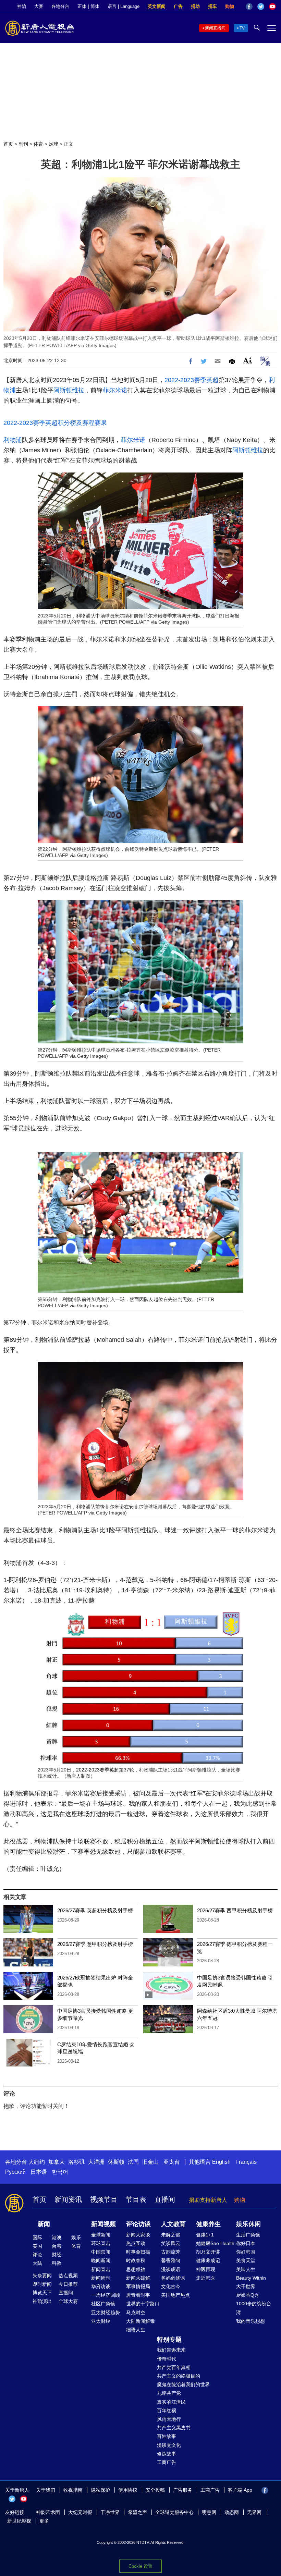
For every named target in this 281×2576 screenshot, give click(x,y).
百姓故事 (167, 2436)
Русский (15, 2172)
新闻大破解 (138, 2278)
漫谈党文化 (169, 2445)
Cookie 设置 (140, 2566)
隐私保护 (100, 2490)
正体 (82, 6)
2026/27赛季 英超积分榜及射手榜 (95, 1910)
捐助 (195, 6)
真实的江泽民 (171, 2402)
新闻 (44, 2224)
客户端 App (240, 2490)
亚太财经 (101, 2321)
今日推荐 (68, 2284)
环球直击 (101, 2243)
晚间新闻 (101, 2260)
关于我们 (46, 2490)
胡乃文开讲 (208, 2252)
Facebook (249, 7)
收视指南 (73, 2490)
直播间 (165, 2199)
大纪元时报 (80, 2512)
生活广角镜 (248, 2235)
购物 (230, 6)
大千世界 (246, 2286)
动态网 (232, 2512)
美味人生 (246, 2269)
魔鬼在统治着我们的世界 (183, 2384)
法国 (133, 2162)
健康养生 (208, 2224)
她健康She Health (215, 2243)
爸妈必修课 (173, 2278)
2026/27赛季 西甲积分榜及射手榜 (235, 1910)
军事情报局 (138, 2286)
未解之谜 (171, 2235)
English (221, 2162)
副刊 (23, 144)
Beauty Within (251, 2278)
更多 (44, 2521)
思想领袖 (136, 2269)
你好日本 (246, 2243)
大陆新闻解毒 (140, 2321)
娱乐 (76, 2237)
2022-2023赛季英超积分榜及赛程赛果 (55, 423)
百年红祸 (167, 2411)
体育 (38, 144)
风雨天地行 (169, 2419)
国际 (37, 2237)
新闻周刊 (101, 2278)
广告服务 (183, 2490)
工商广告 (167, 2462)
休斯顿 (116, 2162)
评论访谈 (138, 2224)
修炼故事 (167, 2454)
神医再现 (206, 2269)
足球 (53, 144)
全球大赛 (68, 2301)
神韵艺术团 (48, 2512)
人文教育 (173, 2224)
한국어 (60, 2172)
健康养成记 (208, 2260)
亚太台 (172, 2162)
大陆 (37, 2263)
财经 (57, 2255)
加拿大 (57, 2162)
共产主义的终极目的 (179, 2376)
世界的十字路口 (143, 2304)
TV (242, 28)
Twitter (261, 7)
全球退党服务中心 (174, 2512)
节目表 (136, 2199)
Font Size (248, 360)
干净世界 (110, 2512)
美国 (37, 2246)
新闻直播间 (215, 28)
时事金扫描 (138, 2252)
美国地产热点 (175, 2295)
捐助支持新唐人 (208, 2200)
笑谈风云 (171, 2243)
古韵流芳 (171, 2252)
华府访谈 (101, 2286)
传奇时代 (167, 2359)
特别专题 (169, 2340)
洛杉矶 (76, 2162)
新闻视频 (103, 2224)
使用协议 (128, 2490)
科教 (57, 2263)
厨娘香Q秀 (248, 2295)
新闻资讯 (68, 2199)
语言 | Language (124, 6)
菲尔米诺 (115, 390)
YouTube (272, 7)
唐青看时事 (138, 2295)
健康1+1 (205, 2235)
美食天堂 (246, 2260)
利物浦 (13, 440)
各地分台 (60, 6)
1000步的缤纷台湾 (254, 2308)
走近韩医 (206, 2278)
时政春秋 (136, 2260)
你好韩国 (246, 2252)
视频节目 (104, 2199)
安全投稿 (155, 2490)
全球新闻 (101, 2235)
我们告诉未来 (171, 2350)
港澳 (57, 2237)
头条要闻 (42, 2276)
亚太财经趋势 (106, 2313)
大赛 (39, 6)
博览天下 (42, 2293)
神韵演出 (42, 2301)
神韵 (22, 6)
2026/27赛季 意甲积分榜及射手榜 (95, 1944)
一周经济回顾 (106, 2295)
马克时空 (136, 2313)
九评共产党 (169, 2393)
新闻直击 (101, 2269)
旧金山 (150, 2162)
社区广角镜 (103, 2304)
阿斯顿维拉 (69, 390)
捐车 (212, 6)
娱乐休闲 (248, 2224)
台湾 (57, 2246)
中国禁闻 (101, 2252)
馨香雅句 (171, 2260)
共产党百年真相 (174, 2367)
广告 (178, 6)
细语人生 (136, 2330)
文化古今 (171, 2286)
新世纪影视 (19, 2521)
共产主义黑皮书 (174, 2428)
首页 (8, 144)
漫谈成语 (171, 2269)
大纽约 (37, 2162)
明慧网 (209, 2512)
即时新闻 (42, 2284)
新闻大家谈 (138, 2235)
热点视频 (68, 2276)
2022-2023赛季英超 (192, 380)
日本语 (39, 2172)
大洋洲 (96, 2162)
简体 (95, 6)
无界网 (254, 2512)
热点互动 (136, 2243)
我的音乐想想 (251, 2321)
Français (246, 2162)
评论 (37, 2255)
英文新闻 (157, 6)
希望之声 (137, 2512)
